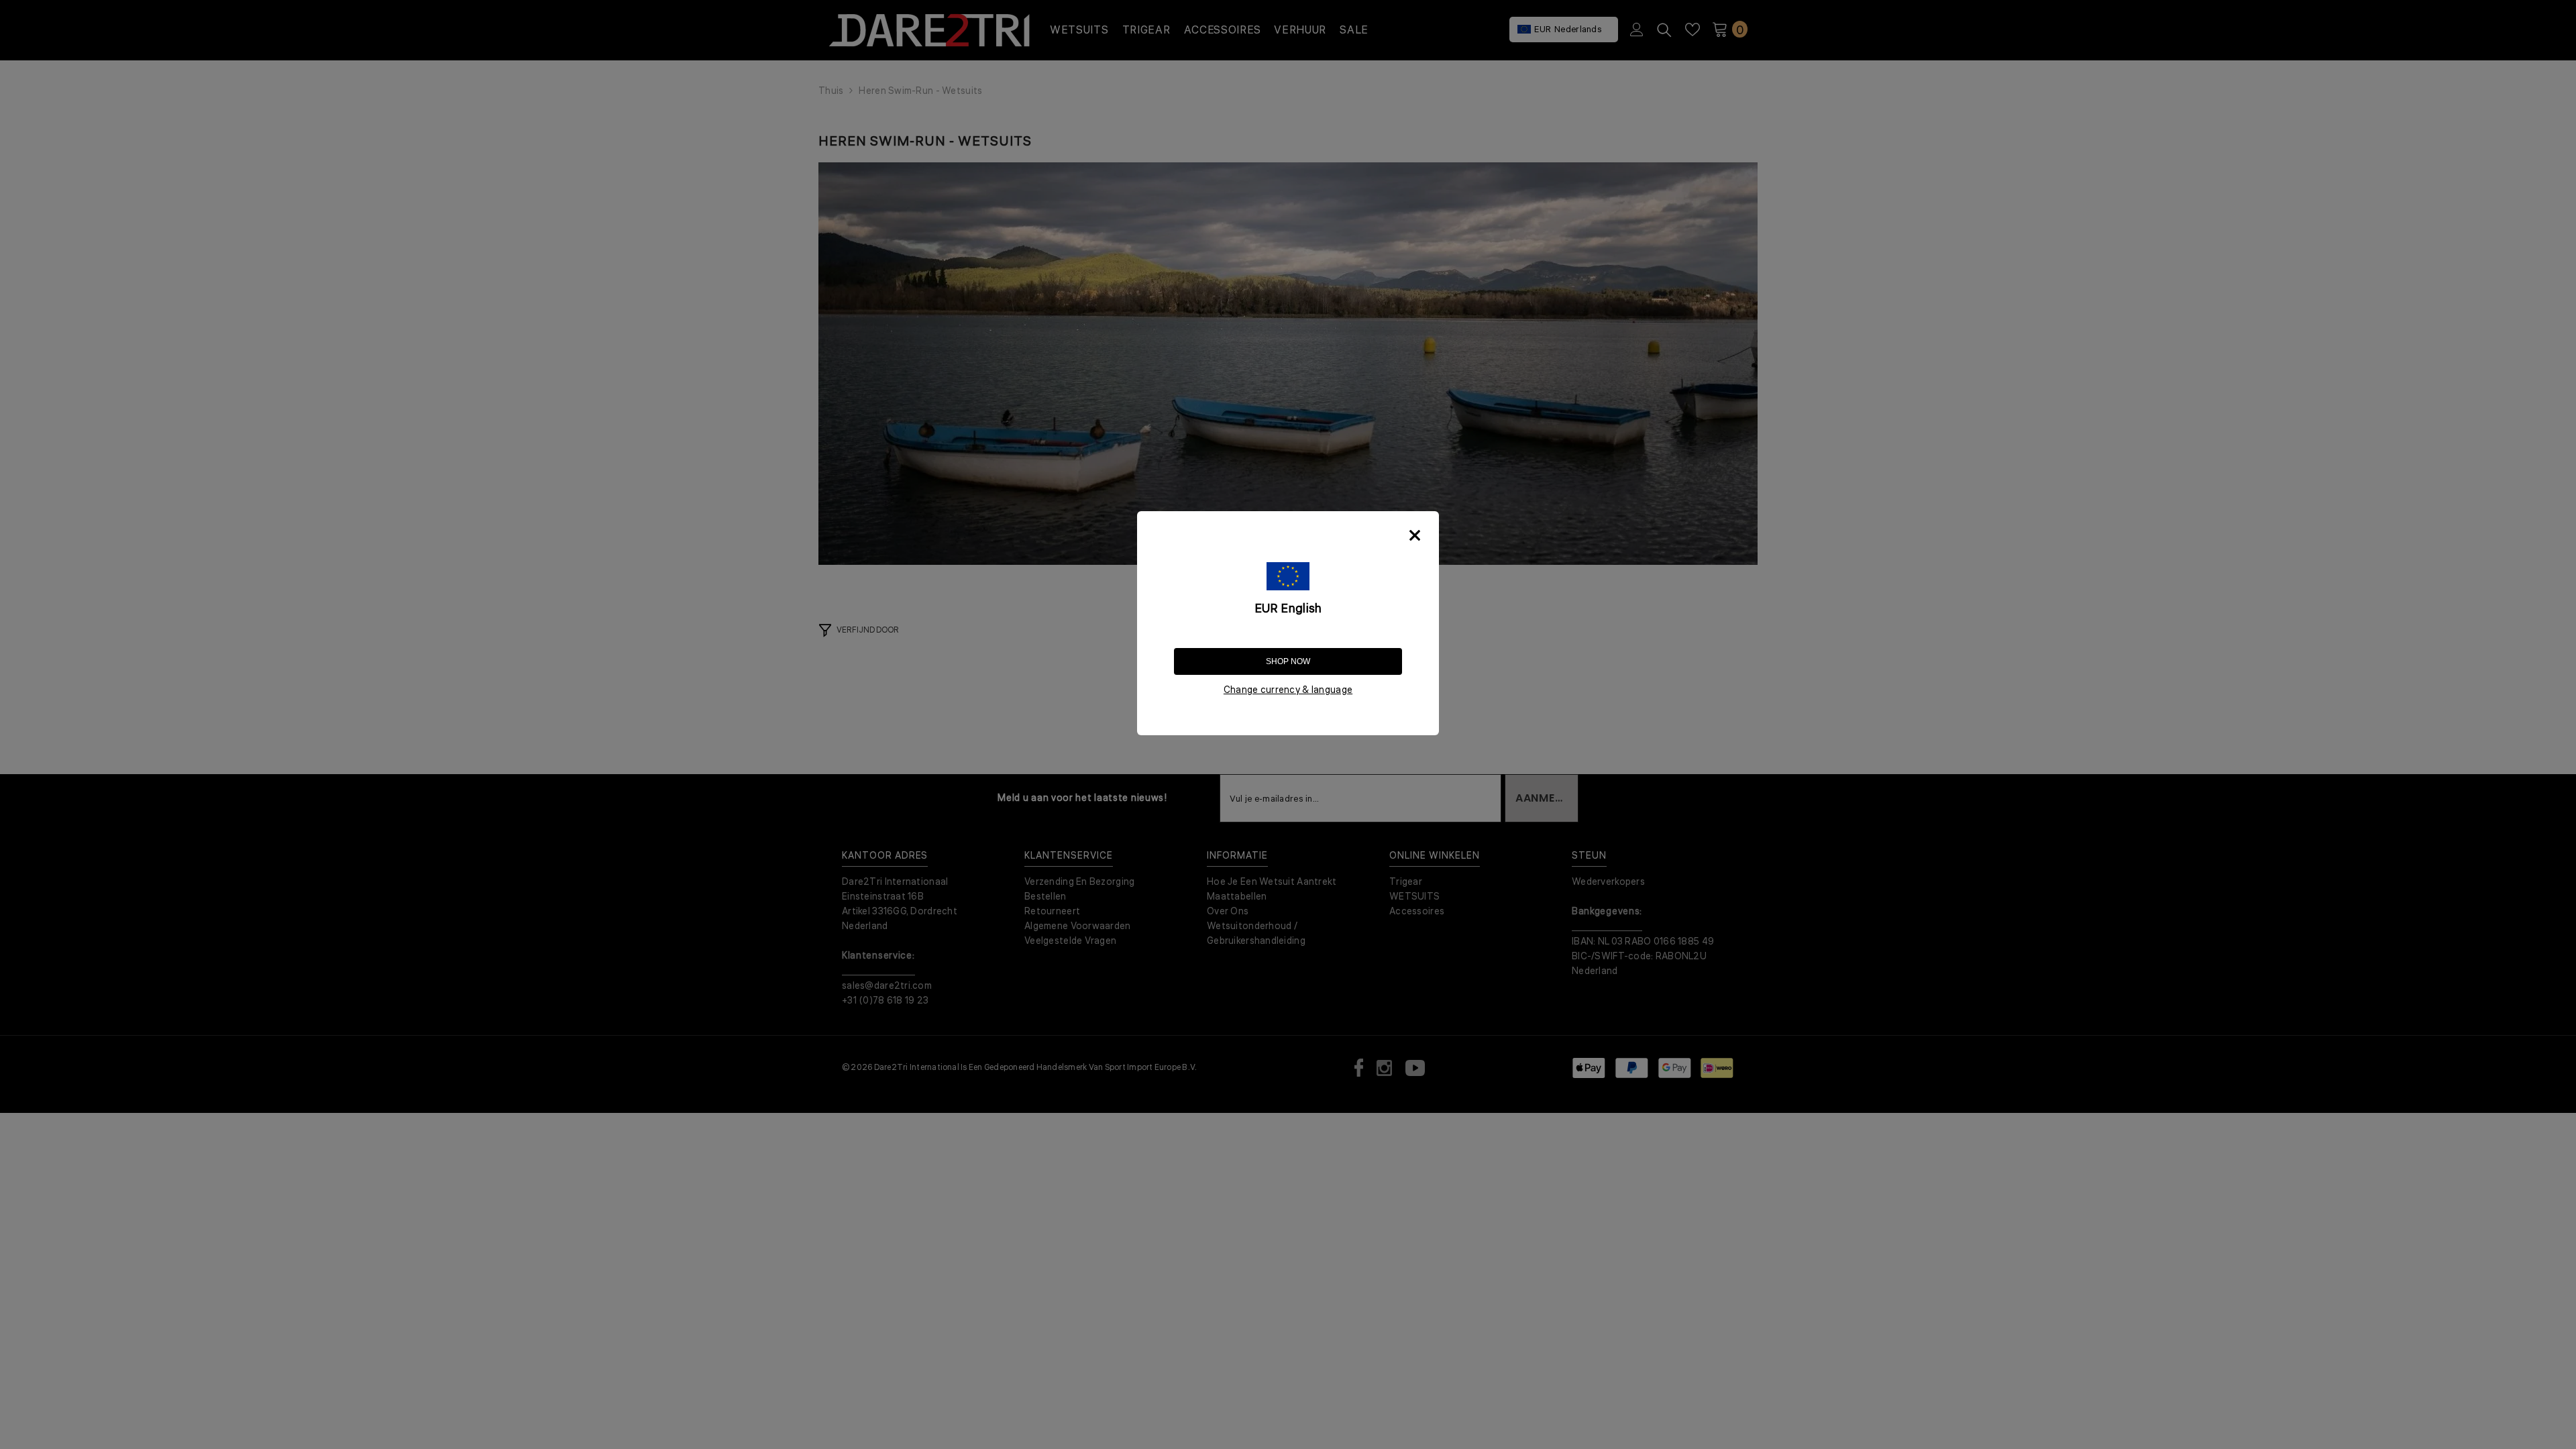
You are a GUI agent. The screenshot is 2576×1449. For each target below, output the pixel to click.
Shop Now (1288, 661)
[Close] (1415, 535)
